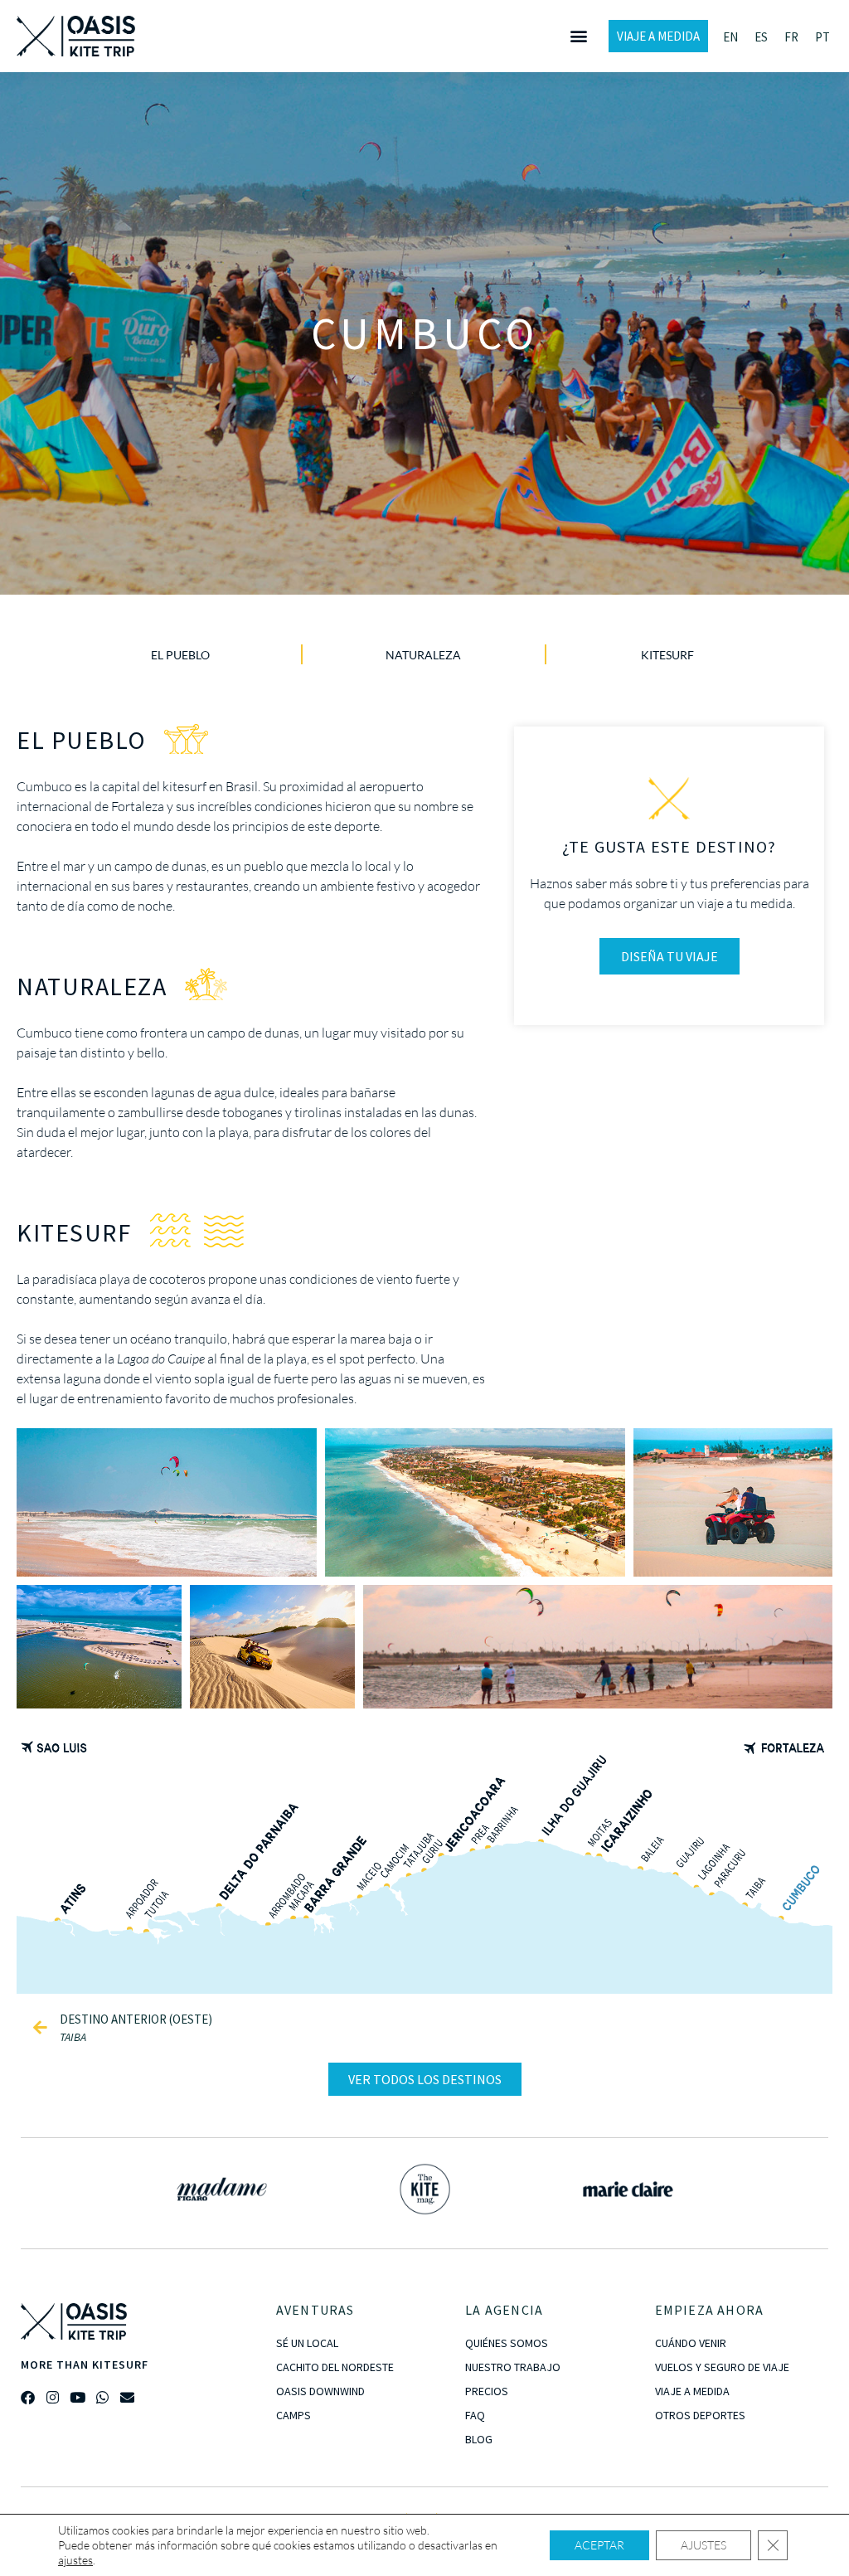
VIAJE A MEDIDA (692, 2391)
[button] (578, 36)
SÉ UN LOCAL (307, 2343)
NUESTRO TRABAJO (513, 2367)
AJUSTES (703, 2545)
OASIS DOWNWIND (320, 2391)
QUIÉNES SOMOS (507, 2343)
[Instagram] (53, 2397)
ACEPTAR (599, 2545)
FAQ (475, 2415)
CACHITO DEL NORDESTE (335, 2367)
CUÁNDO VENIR (691, 2343)
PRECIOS (487, 2391)
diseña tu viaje (669, 956)
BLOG (479, 2439)
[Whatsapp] (102, 2397)
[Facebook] (28, 2397)
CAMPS (294, 2415)
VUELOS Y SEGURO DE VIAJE (722, 2367)
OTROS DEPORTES (700, 2415)
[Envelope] (127, 2397)
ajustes (75, 2560)
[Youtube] (78, 2397)
